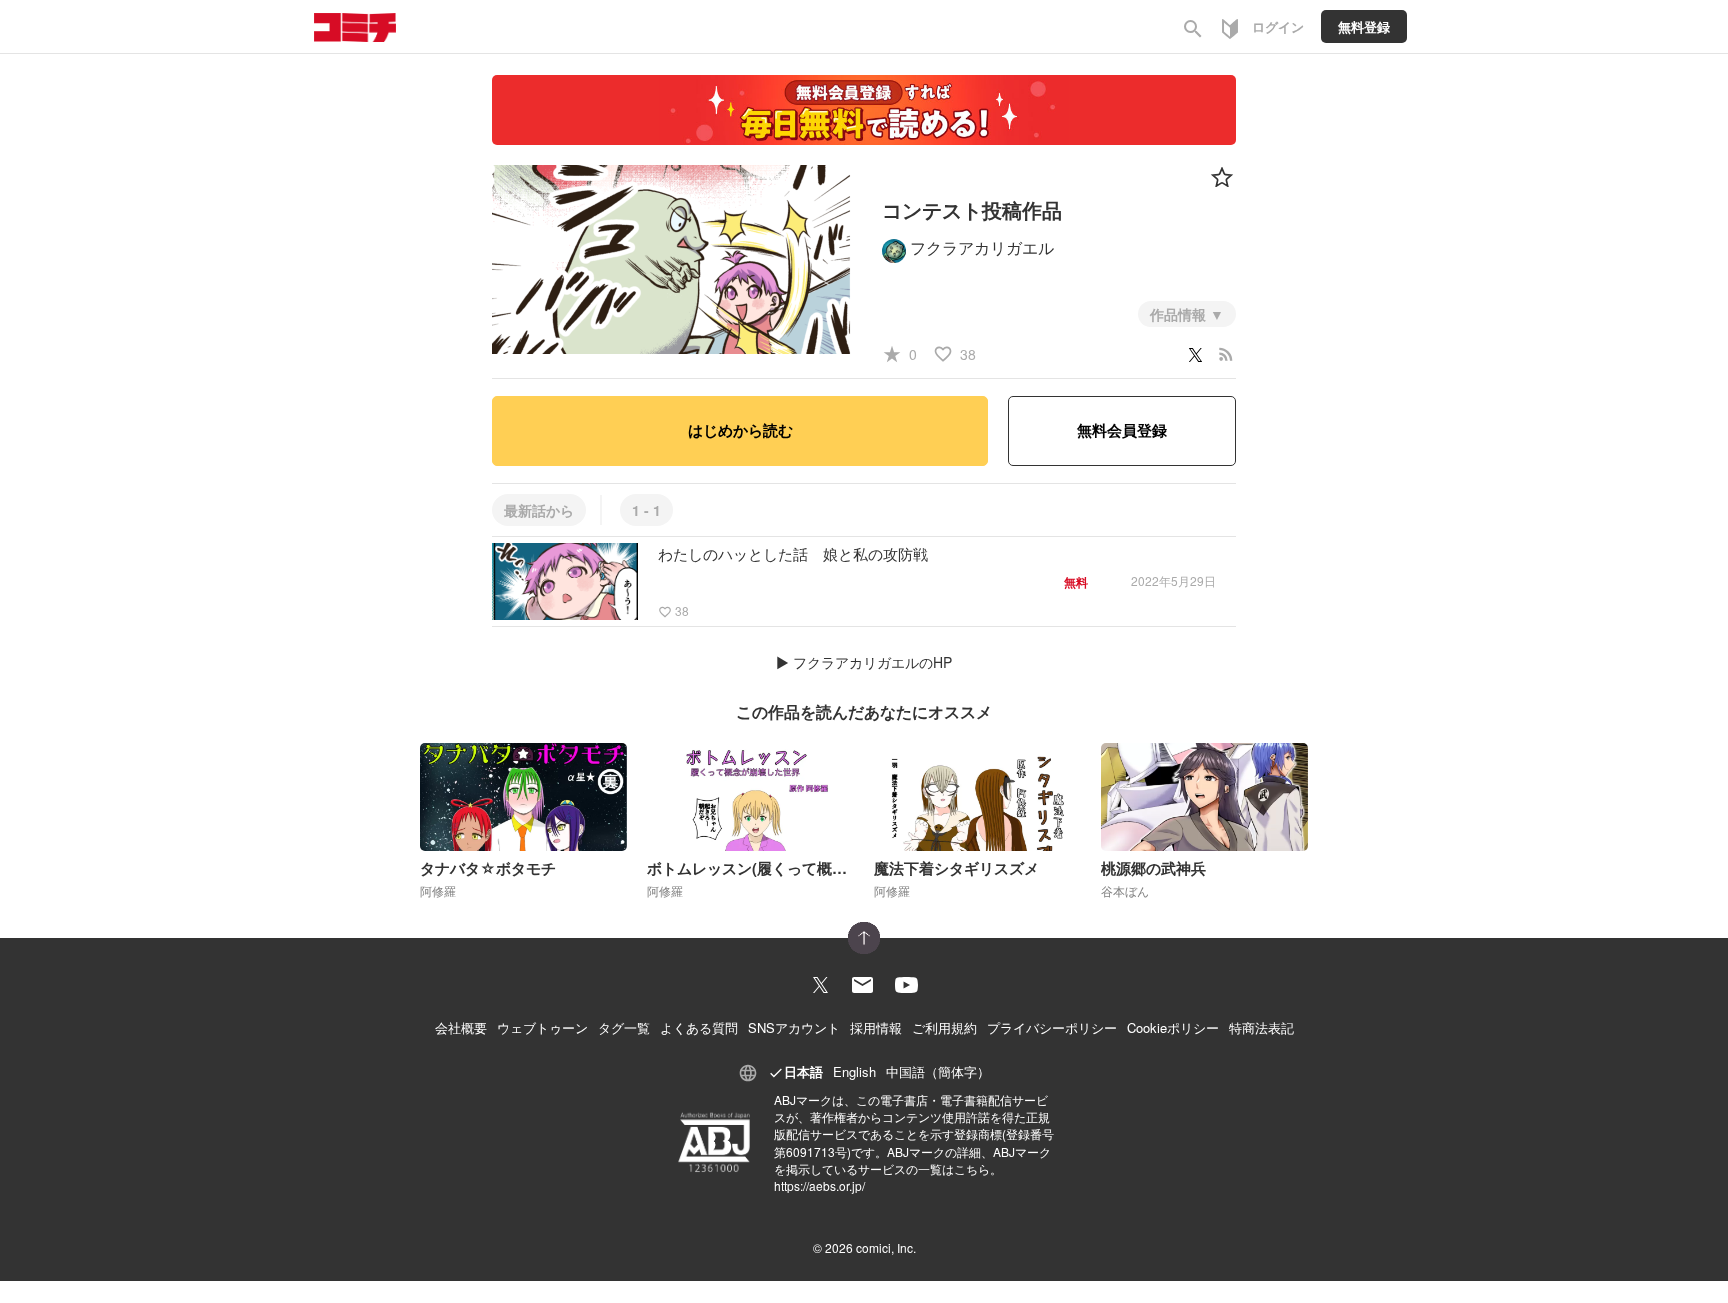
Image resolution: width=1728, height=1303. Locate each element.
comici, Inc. (886, 1247)
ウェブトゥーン (542, 1027)
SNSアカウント (794, 1027)
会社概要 (461, 1027)
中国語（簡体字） (938, 1071)
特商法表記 (1261, 1027)
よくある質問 (699, 1027)
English (854, 1071)
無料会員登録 (1122, 430)
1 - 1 (646, 510)
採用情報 (876, 1027)
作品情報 (1180, 314)
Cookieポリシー (1173, 1027)
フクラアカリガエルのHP (872, 662)
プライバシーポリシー (1052, 1027)
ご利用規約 (944, 1027)
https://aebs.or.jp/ (819, 1185)
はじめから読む (740, 430)
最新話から (539, 510)
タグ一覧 (624, 1027)
